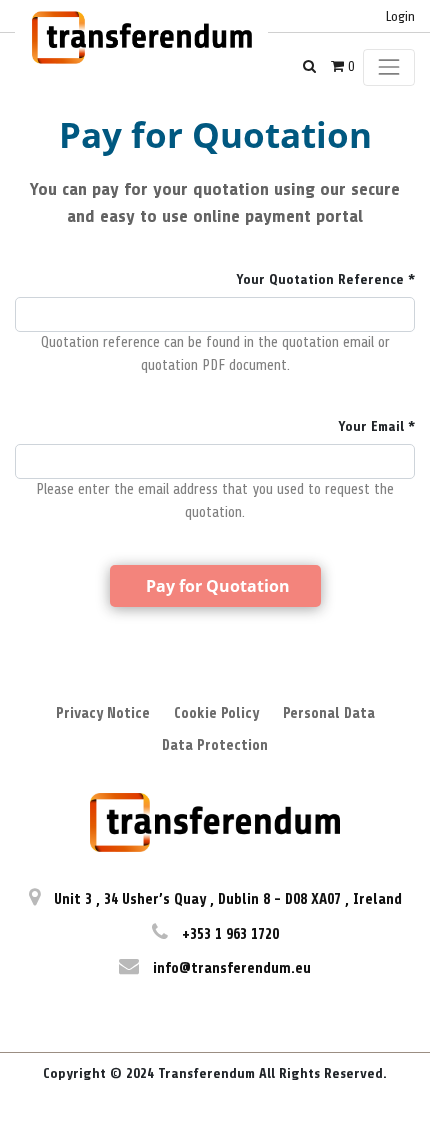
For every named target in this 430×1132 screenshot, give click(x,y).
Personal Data (329, 713)
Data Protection (215, 745)
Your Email (371, 426)
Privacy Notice (103, 713)
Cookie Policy (216, 713)
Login (400, 16)
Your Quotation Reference (320, 279)
